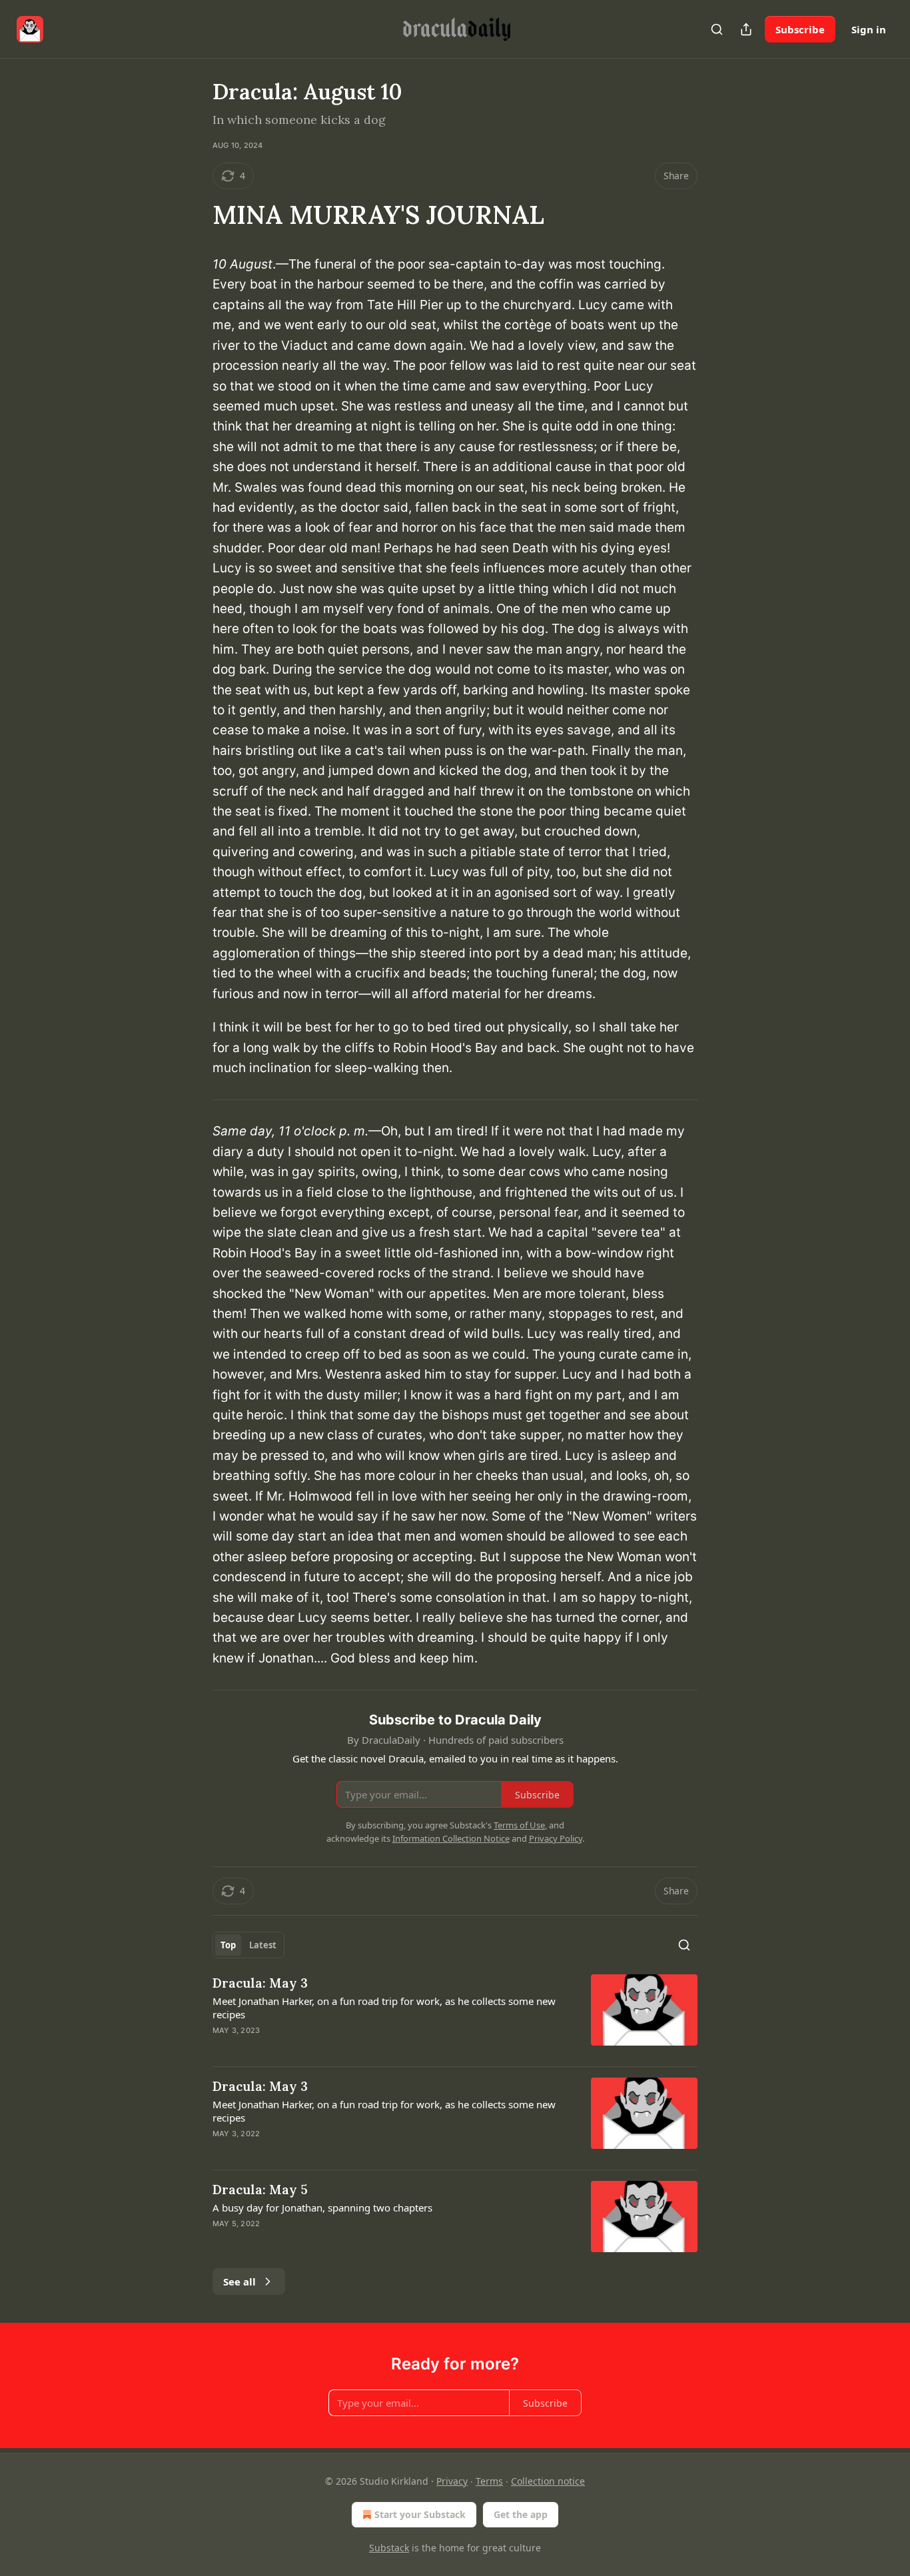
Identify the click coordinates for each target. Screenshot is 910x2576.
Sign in (869, 29)
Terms (489, 2481)
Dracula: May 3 (260, 1983)
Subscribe (800, 29)
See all (239, 2281)
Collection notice (548, 2481)
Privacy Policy (556, 1838)
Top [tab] (228, 1945)
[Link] (194, 215)
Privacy (452, 2481)
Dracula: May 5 (260, 2190)
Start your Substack (420, 2514)
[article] (455, 2015)
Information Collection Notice (451, 1838)
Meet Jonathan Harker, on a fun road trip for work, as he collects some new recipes (384, 2008)
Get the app (521, 2514)
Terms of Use (519, 1825)
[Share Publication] (746, 29)
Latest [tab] (263, 1945)
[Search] (717, 29)
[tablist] (248, 1945)
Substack (389, 2548)
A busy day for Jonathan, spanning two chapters (322, 2208)
